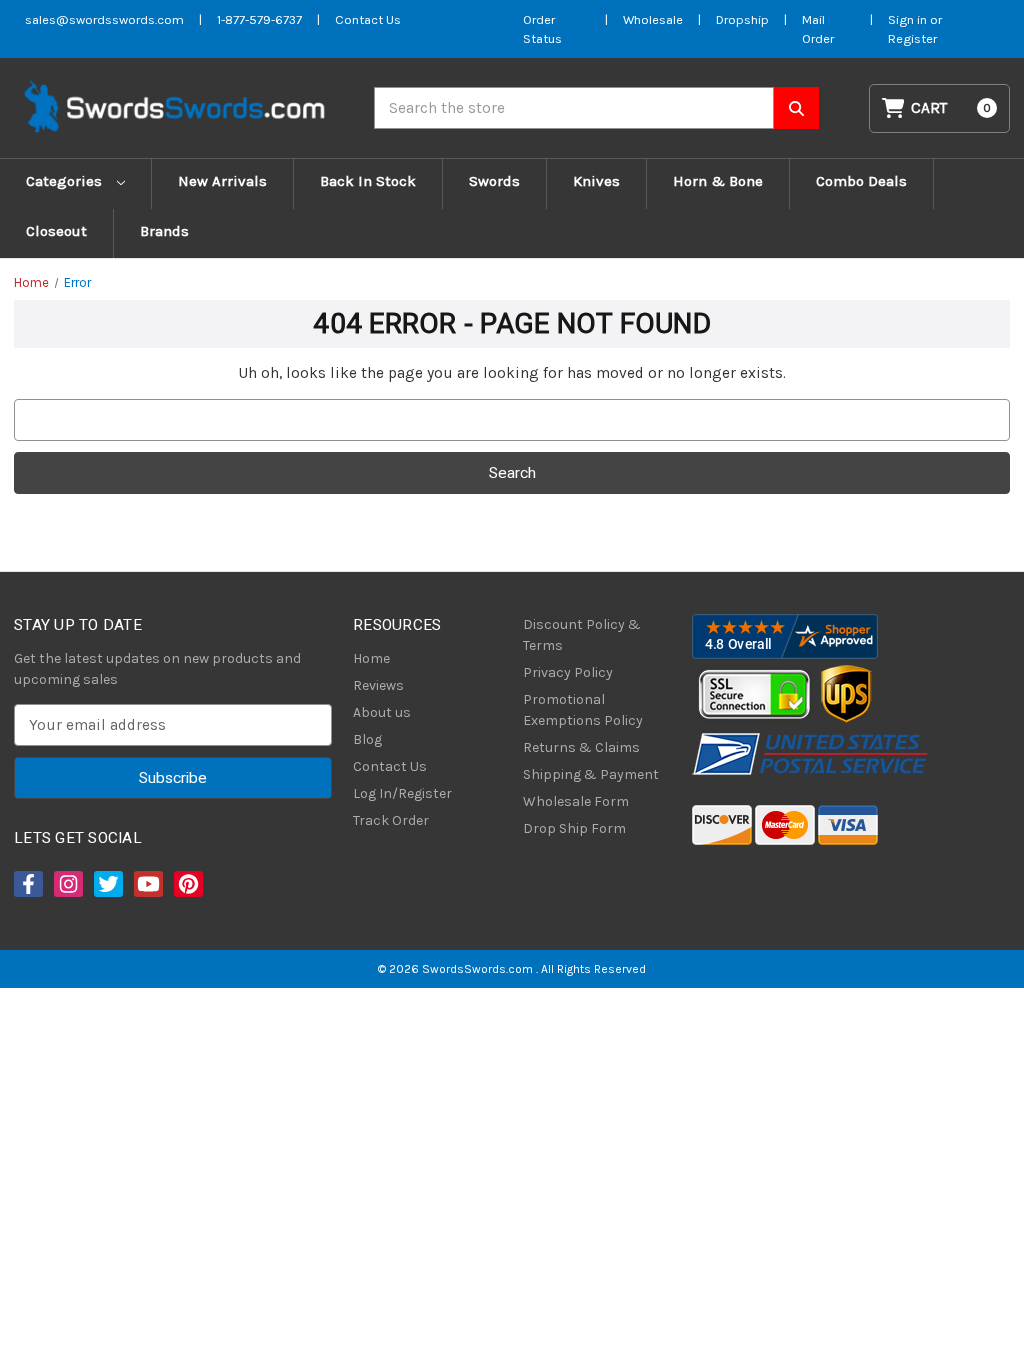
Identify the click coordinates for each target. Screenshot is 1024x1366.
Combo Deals (861, 181)
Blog (367, 739)
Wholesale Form (576, 801)
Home (371, 658)
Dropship (742, 19)
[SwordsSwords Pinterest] (187, 884)
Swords (494, 181)
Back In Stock (368, 181)
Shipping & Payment (591, 774)
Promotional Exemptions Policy (583, 710)
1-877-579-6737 (259, 19)
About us (382, 712)
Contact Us (368, 19)
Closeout (56, 231)
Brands (164, 231)
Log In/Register (402, 793)
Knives (596, 181)
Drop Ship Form (574, 828)
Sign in (909, 19)
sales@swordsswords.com (104, 19)
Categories (66, 181)
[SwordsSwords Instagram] (67, 884)
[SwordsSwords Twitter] (107, 884)
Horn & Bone (718, 181)
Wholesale (653, 19)
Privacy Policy (568, 672)
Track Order (391, 820)
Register (912, 38)
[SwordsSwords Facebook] (27, 884)
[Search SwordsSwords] (796, 108)
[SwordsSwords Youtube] (147, 884)
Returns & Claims (581, 747)
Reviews (378, 685)
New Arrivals (222, 181)
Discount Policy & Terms (582, 635)
